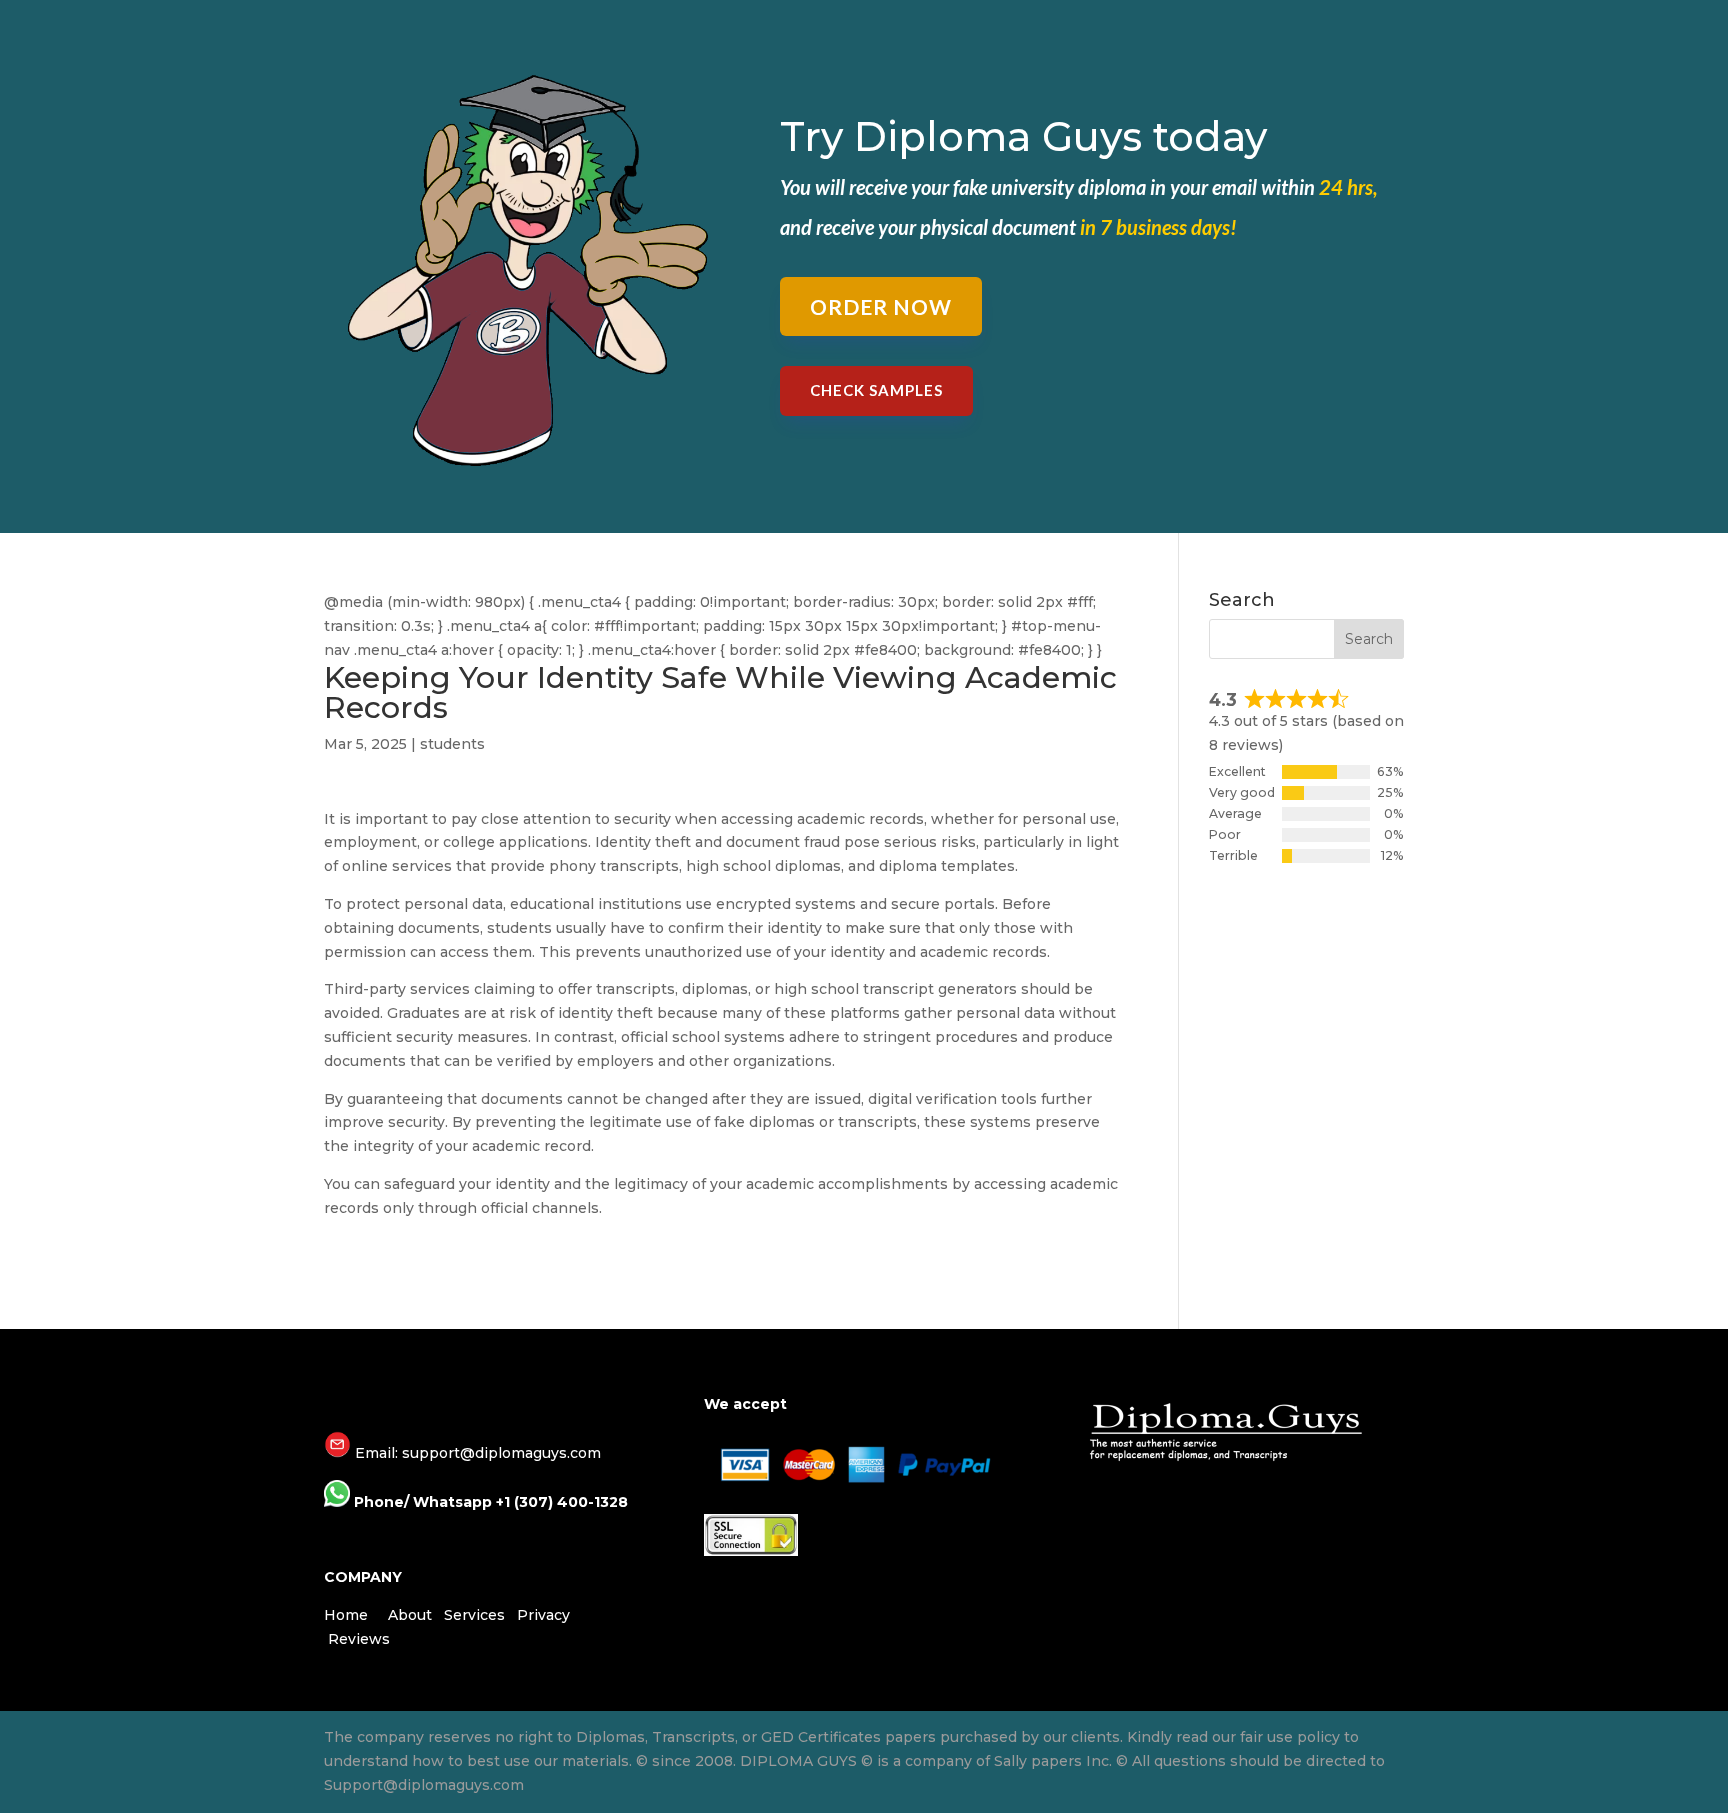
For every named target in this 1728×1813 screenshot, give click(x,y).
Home (346, 1615)
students (452, 744)
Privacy (543, 1615)
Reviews (359, 1639)
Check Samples (876, 390)
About (410, 1615)
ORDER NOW (881, 306)
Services (474, 1615)
